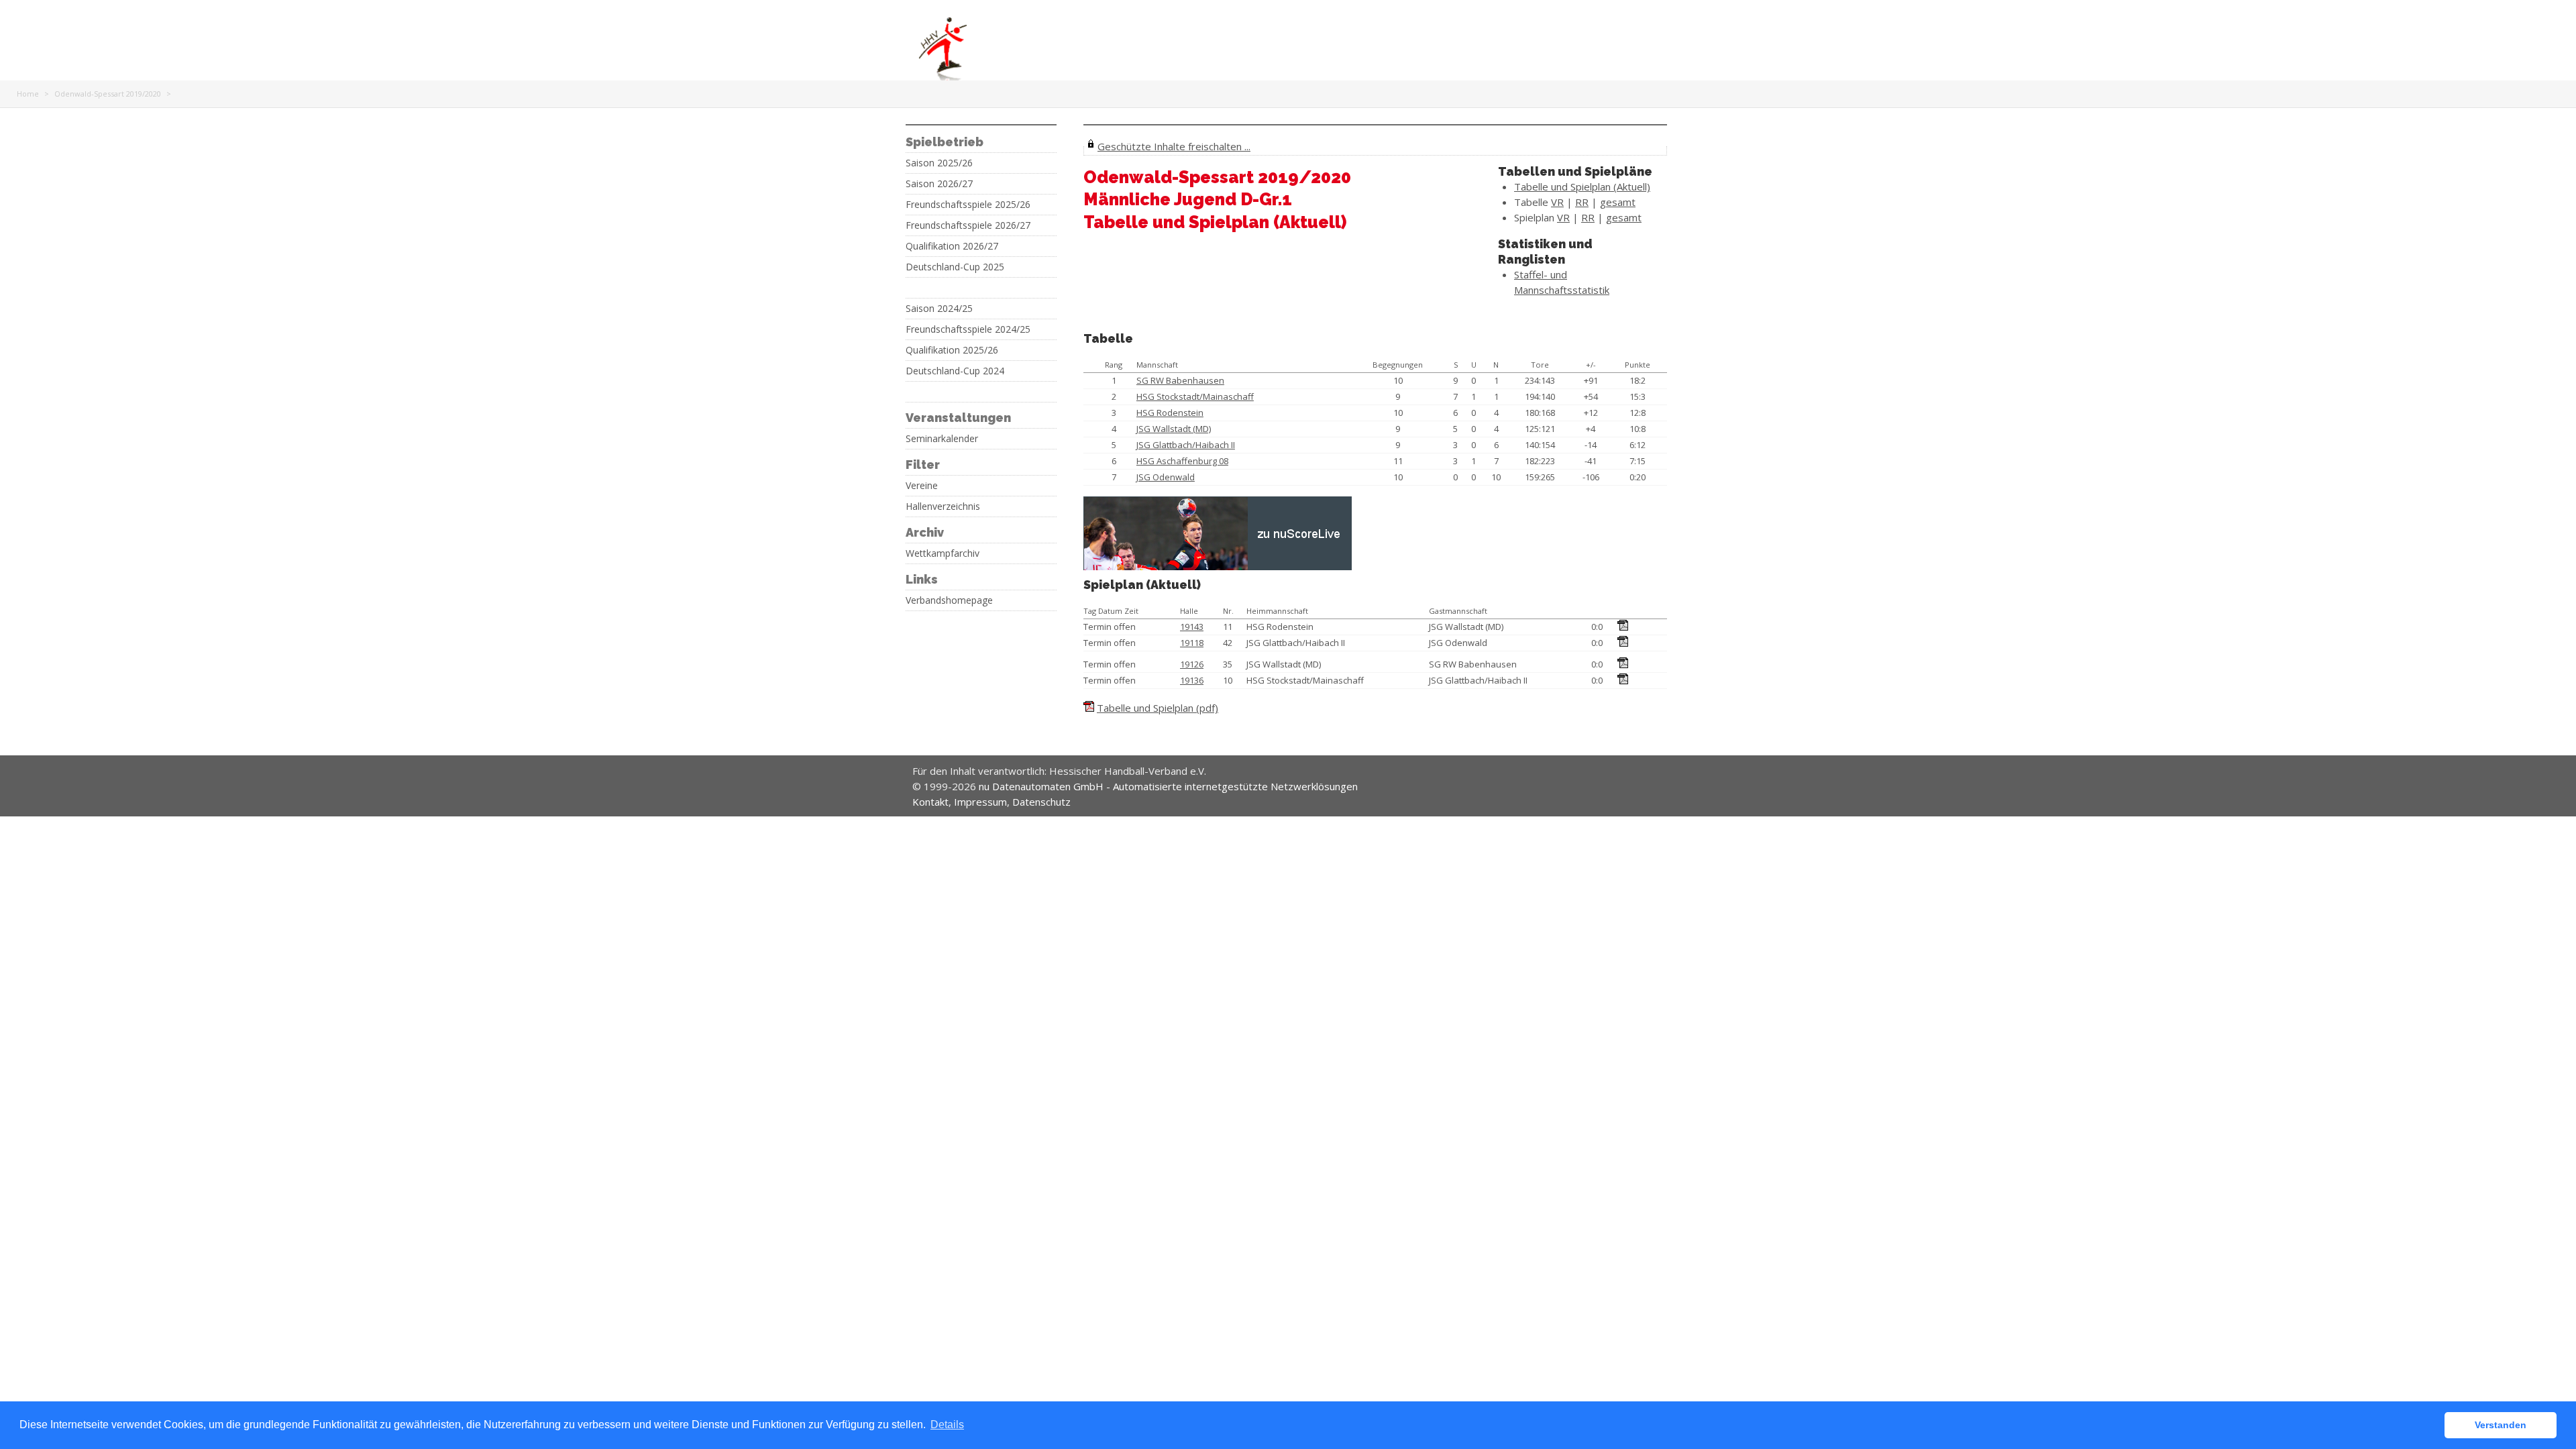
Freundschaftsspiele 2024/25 (968, 329)
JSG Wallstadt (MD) (1174, 429)
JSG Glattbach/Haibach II (1186, 445)
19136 (1192, 680)
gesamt (1618, 202)
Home (28, 94)
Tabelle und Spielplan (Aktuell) (1582, 186)
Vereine (922, 486)
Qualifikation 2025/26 (952, 350)
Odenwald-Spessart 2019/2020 (108, 94)
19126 (1192, 664)
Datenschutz (1041, 802)
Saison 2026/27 (939, 184)
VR (1557, 202)
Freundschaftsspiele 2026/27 (968, 225)
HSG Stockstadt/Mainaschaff (1195, 396)
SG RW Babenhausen (1180, 380)
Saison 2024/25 (939, 309)
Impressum (980, 802)
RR (1582, 202)
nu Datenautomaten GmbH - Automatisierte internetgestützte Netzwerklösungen (1168, 786)
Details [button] (947, 1425)
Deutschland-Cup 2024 (955, 371)
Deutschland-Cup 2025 (955, 267)
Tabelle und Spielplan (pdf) (1158, 708)
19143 (1192, 627)
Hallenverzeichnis (943, 506)
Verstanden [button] (2501, 1425)
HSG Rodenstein (1170, 413)
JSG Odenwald (1166, 477)
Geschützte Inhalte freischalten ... (1174, 146)
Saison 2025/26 (939, 163)
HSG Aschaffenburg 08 (1182, 461)
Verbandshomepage (949, 600)
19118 (1192, 643)
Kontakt (930, 802)
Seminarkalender (942, 439)
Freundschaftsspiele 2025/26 (968, 205)
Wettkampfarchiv (943, 553)
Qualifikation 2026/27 (952, 246)
